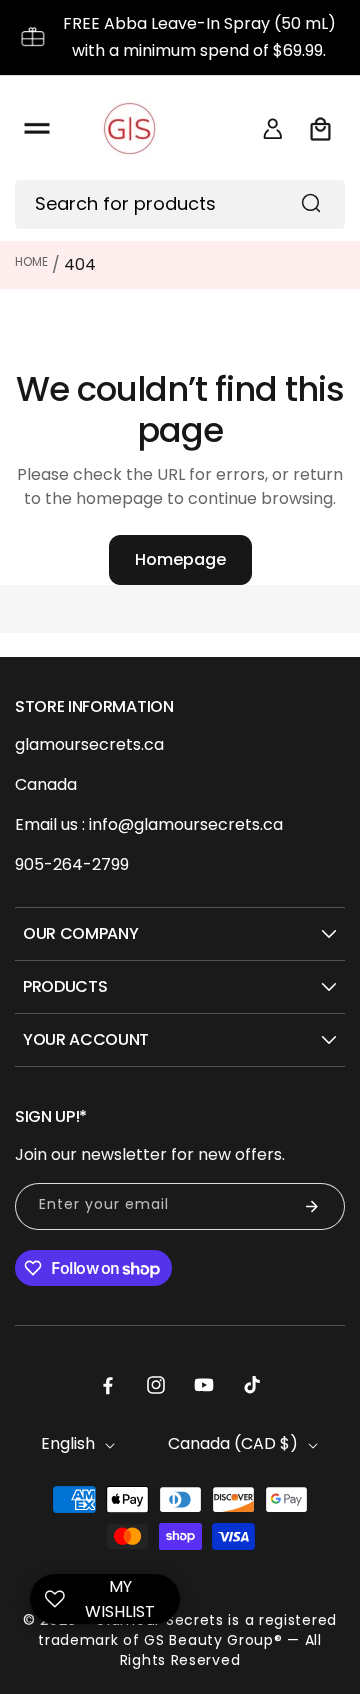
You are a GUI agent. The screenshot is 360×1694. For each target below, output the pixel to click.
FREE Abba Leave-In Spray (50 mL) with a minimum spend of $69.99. (199, 37)
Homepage (180, 559)
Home (31, 261)
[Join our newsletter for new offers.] (312, 1206)
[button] (37, 129)
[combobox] (180, 204)
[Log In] (273, 129)
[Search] (311, 203)
